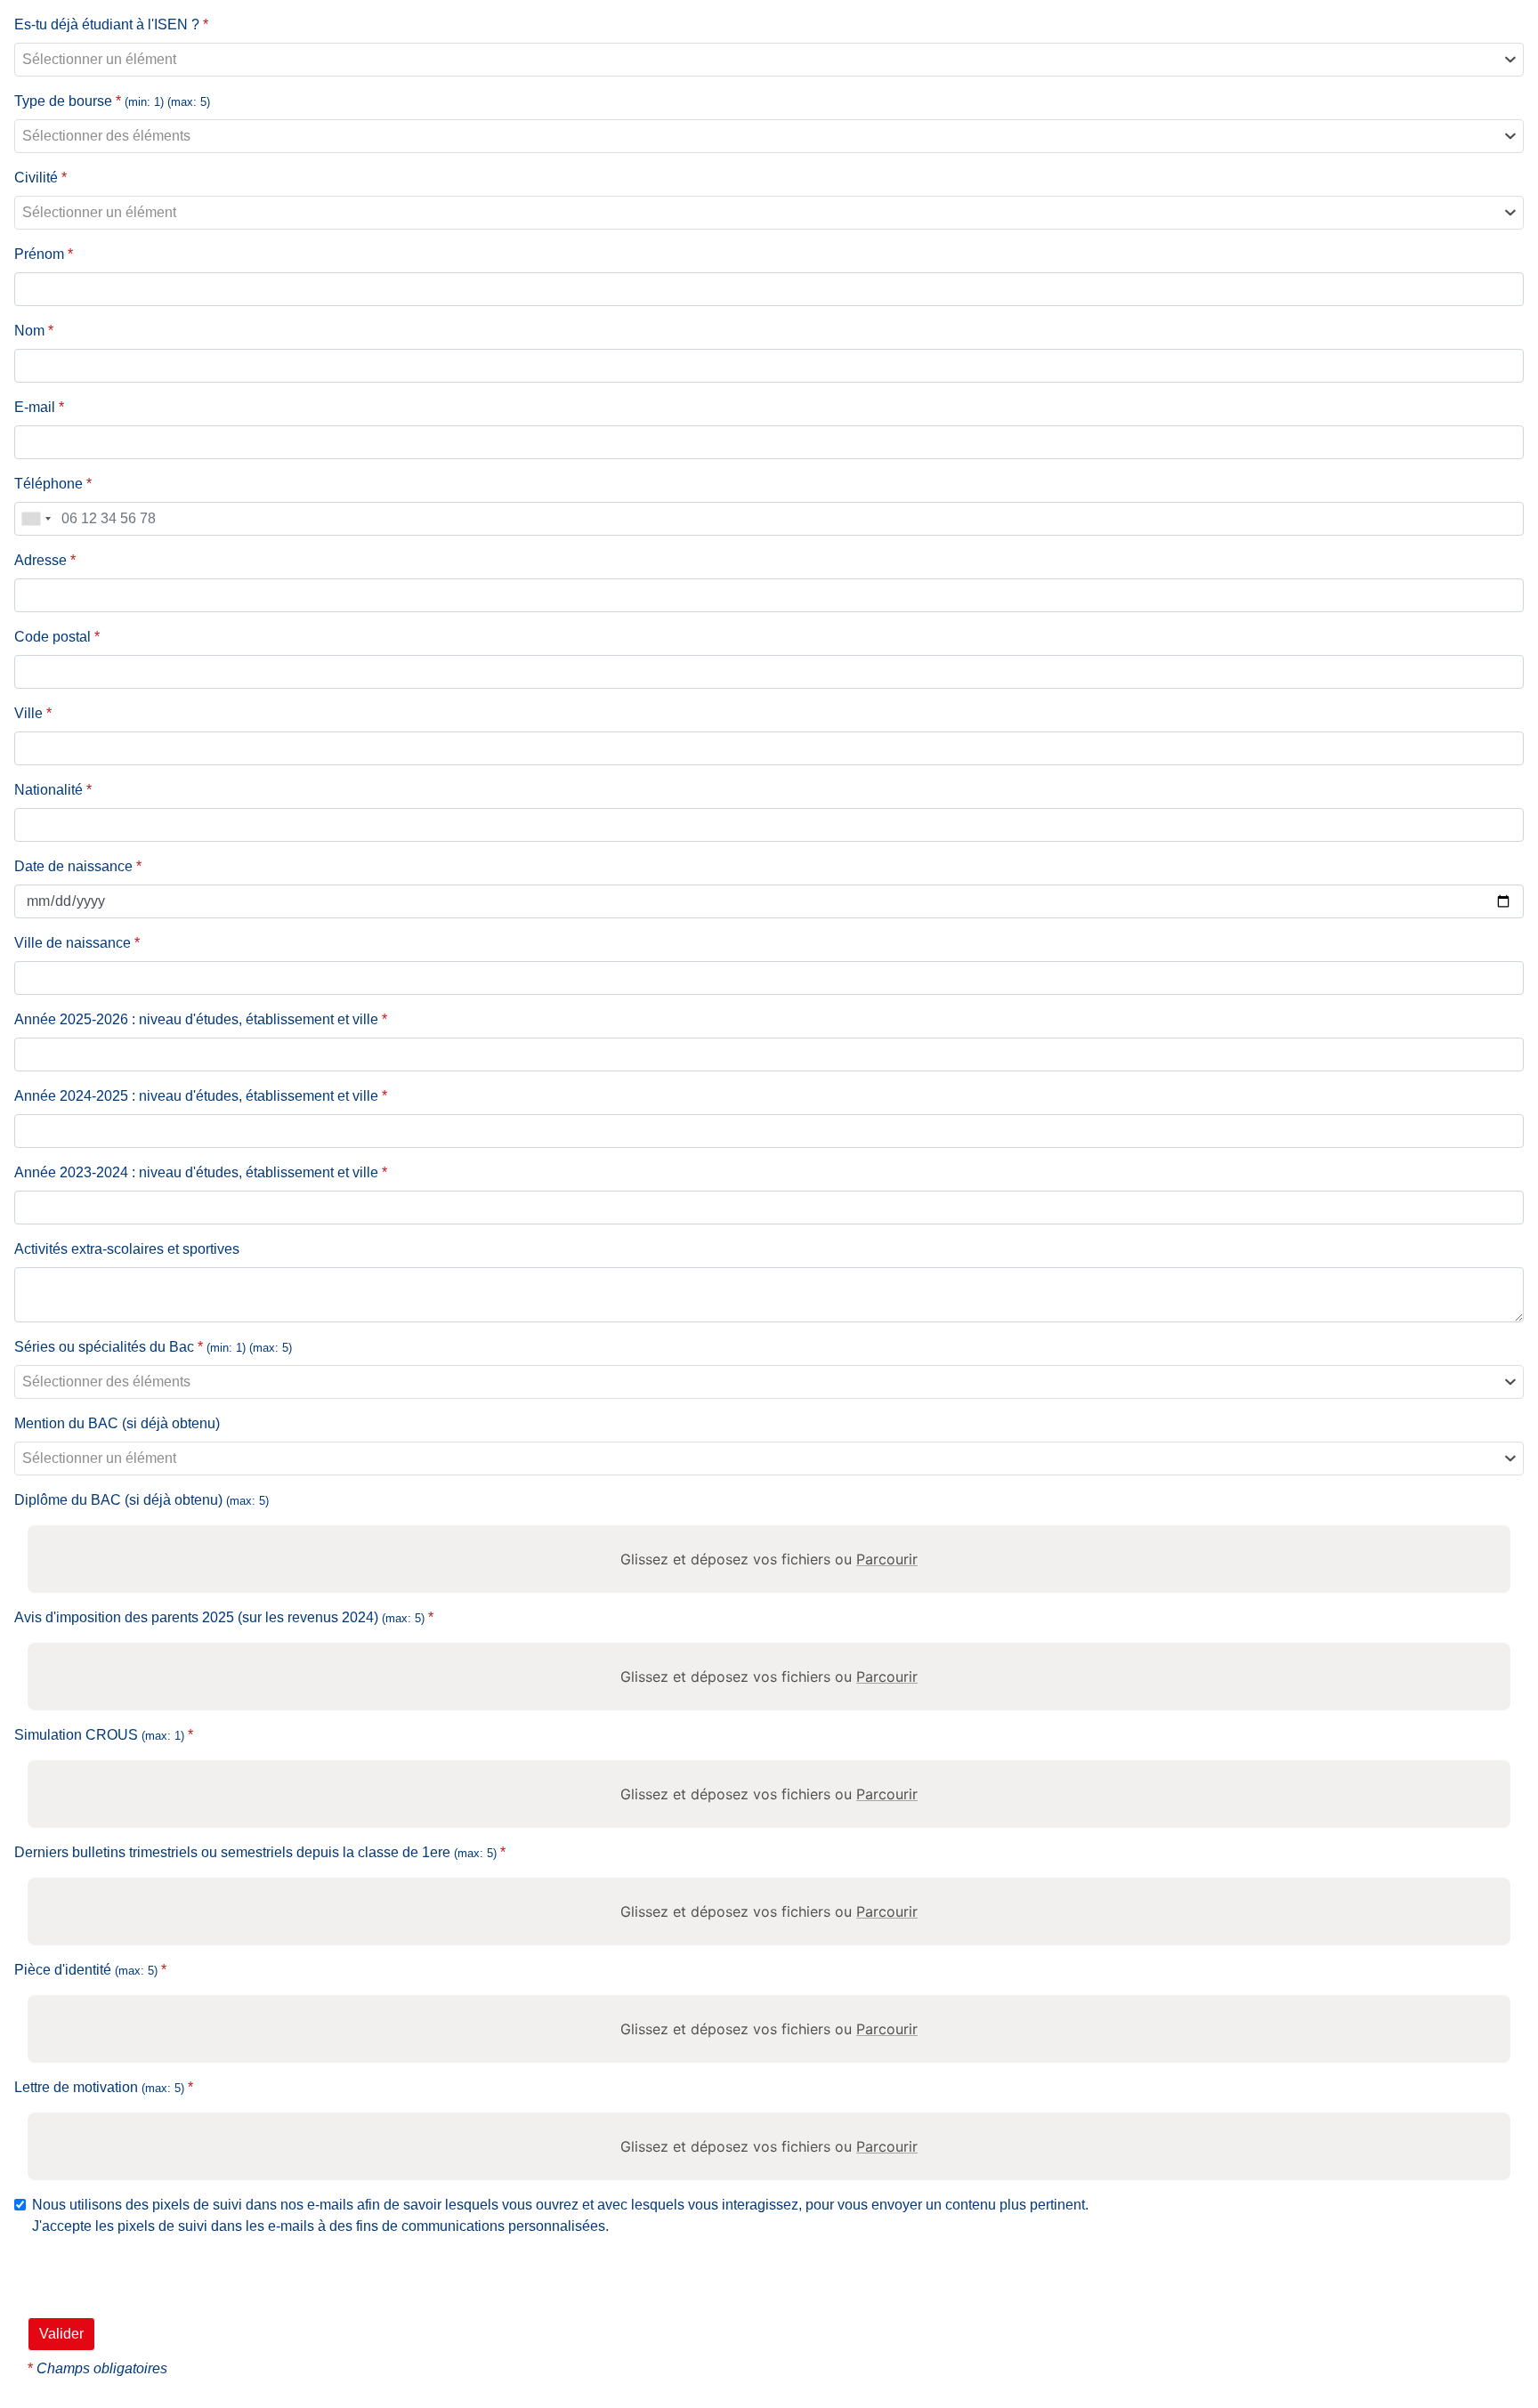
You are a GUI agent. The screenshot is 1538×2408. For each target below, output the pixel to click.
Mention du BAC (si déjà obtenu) (117, 1423)
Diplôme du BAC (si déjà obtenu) (142, 1500)
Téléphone (53, 484)
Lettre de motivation (104, 2087)
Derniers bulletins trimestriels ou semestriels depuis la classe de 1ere (260, 1852)
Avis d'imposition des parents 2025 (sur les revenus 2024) (224, 1617)
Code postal (57, 637)
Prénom (44, 254)
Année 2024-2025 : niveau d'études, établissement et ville (201, 1096)
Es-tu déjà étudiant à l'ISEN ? (111, 24)
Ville (33, 713)
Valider (61, 2334)
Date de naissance (78, 866)
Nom (34, 331)
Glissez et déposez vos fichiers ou (769, 1559)
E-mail (39, 407)
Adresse (45, 560)
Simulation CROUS (104, 1735)
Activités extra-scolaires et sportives (127, 1249)
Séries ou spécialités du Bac (153, 1347)
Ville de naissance (77, 943)
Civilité (40, 178)
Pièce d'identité (90, 1970)
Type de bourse (112, 101)
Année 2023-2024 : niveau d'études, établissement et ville (201, 1172)
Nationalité (53, 790)
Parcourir (887, 1559)
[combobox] (769, 60)
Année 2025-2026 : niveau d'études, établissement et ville (201, 1019)
